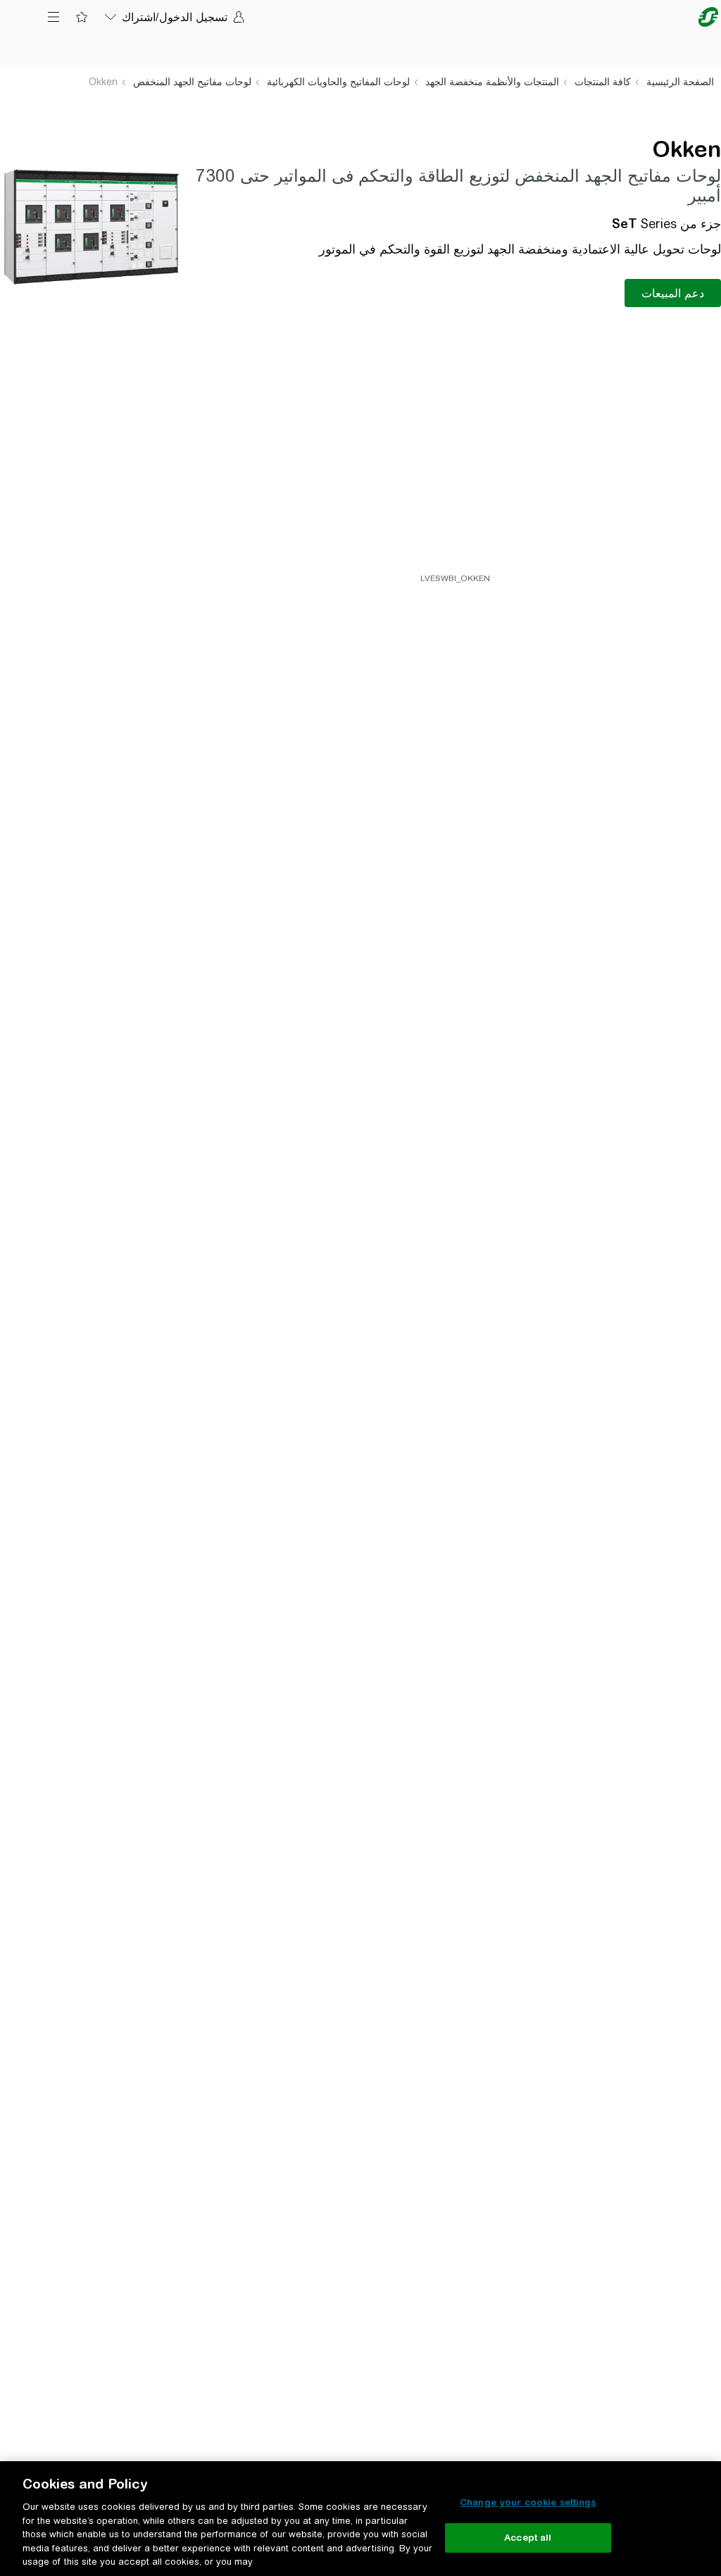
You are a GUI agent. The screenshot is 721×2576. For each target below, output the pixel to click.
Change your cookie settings (528, 2502)
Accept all (528, 2538)
